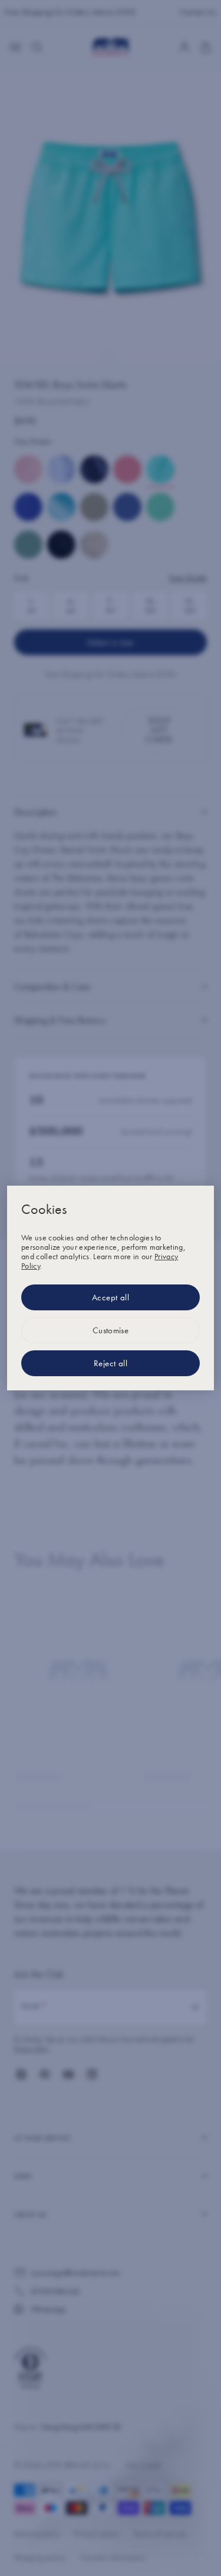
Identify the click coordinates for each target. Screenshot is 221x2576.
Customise (111, 1330)
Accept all (111, 1297)
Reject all (111, 1363)
